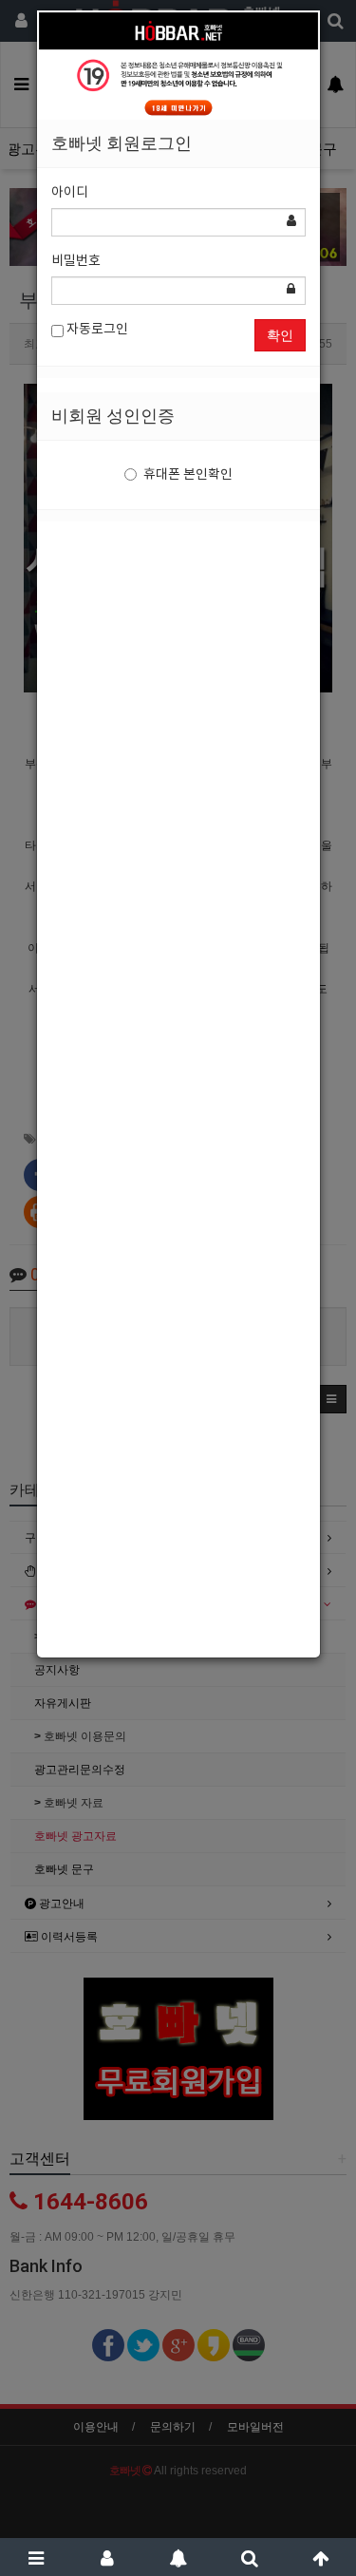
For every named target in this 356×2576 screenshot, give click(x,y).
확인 (280, 335)
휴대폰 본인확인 (188, 475)
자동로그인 (96, 330)
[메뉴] (36, 2557)
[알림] (178, 2557)
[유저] (107, 2557)
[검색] (249, 2557)
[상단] (320, 2557)
